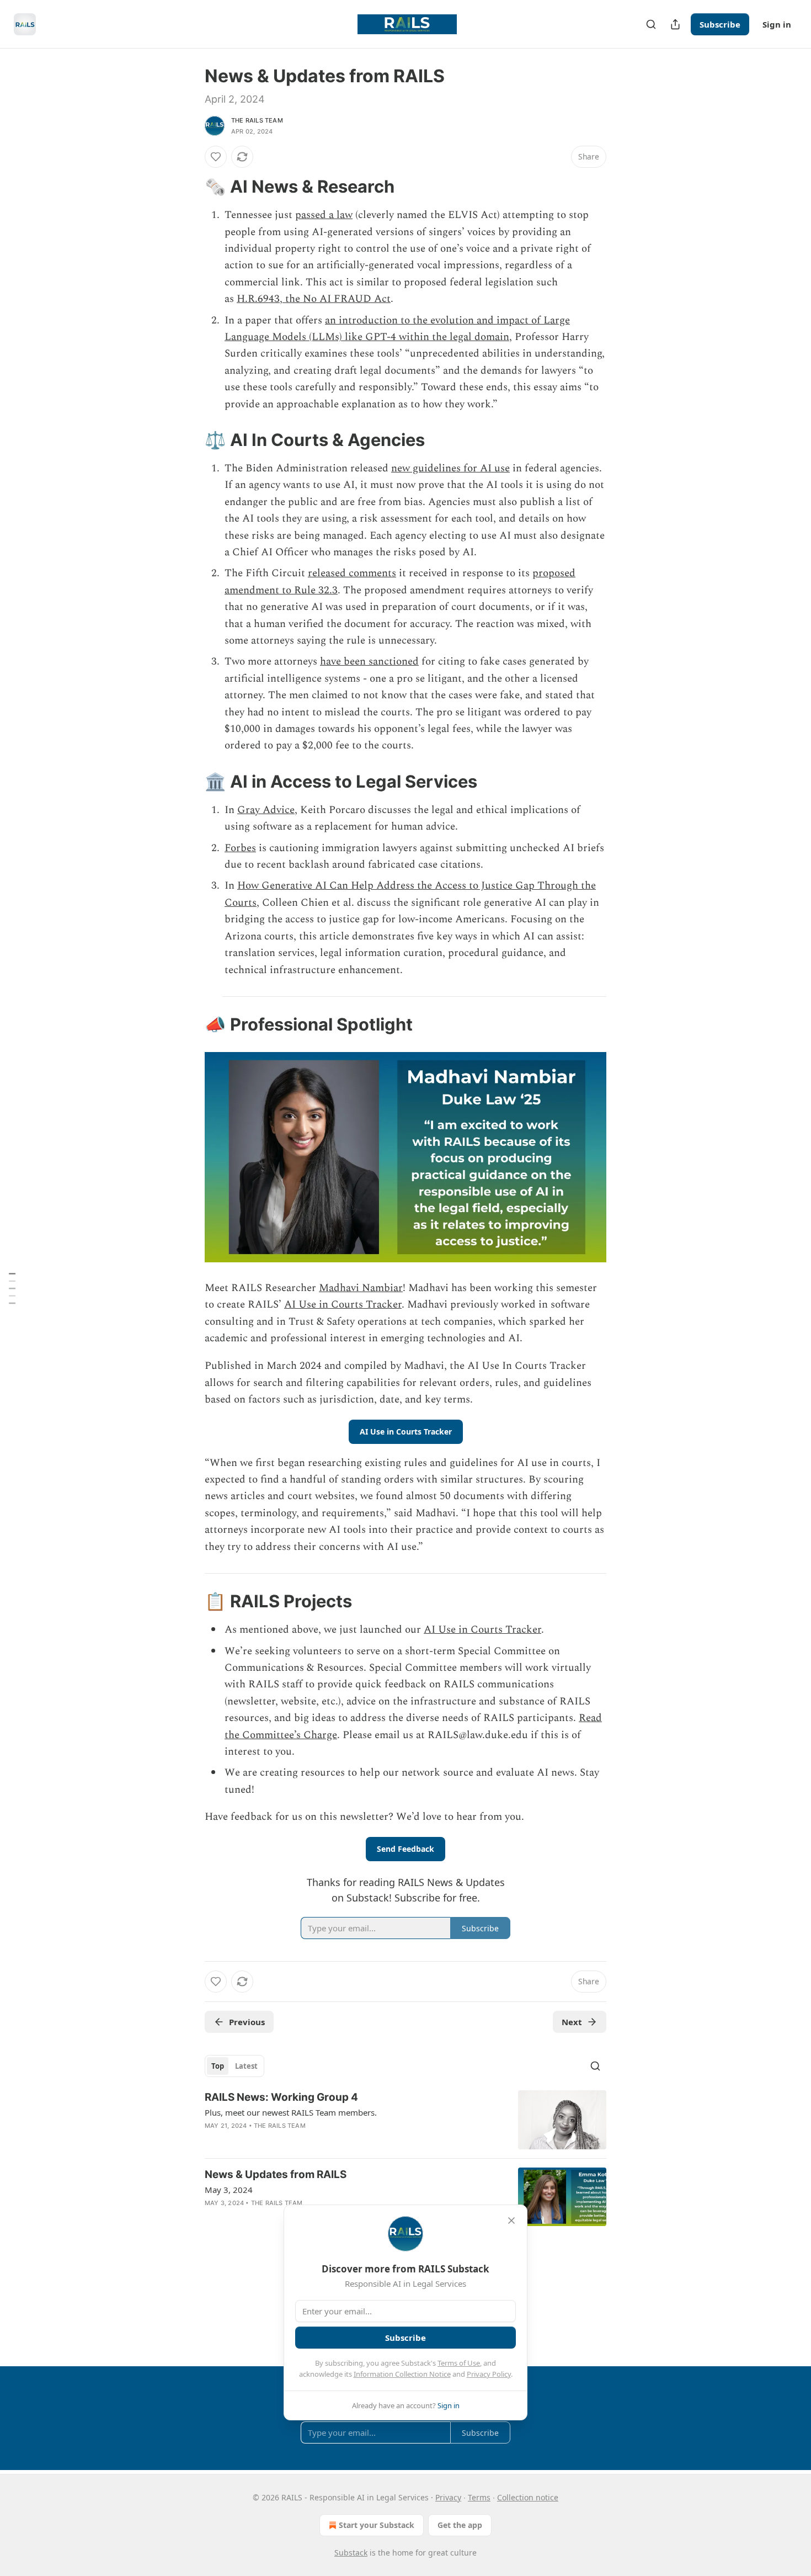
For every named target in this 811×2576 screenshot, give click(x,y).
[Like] (216, 157)
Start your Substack (377, 2525)
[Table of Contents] (12, 1288)
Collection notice (528, 2497)
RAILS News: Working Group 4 (281, 2097)
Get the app (460, 2525)
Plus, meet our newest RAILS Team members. (291, 2112)
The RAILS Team (257, 120)
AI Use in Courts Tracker (343, 1305)
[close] (511, 2221)
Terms (479, 2497)
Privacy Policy (489, 2374)
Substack (351, 2553)
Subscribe (720, 24)
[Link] (189, 187)
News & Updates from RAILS (276, 2174)
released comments (352, 573)
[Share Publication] (675, 24)
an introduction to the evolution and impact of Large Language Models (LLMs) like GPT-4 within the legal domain (397, 329)
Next (572, 2022)
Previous (247, 2022)
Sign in (777, 24)
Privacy (448, 2497)
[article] (405, 2120)
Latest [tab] (246, 2066)
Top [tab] (218, 2066)
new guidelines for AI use (450, 468)
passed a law (324, 215)
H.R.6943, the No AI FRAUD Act (314, 299)
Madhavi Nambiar (361, 1288)
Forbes (240, 848)
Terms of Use (459, 2363)
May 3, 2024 (229, 2190)
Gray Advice (266, 810)
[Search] (651, 24)
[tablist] (234, 2066)
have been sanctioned (369, 662)
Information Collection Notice (402, 2374)
